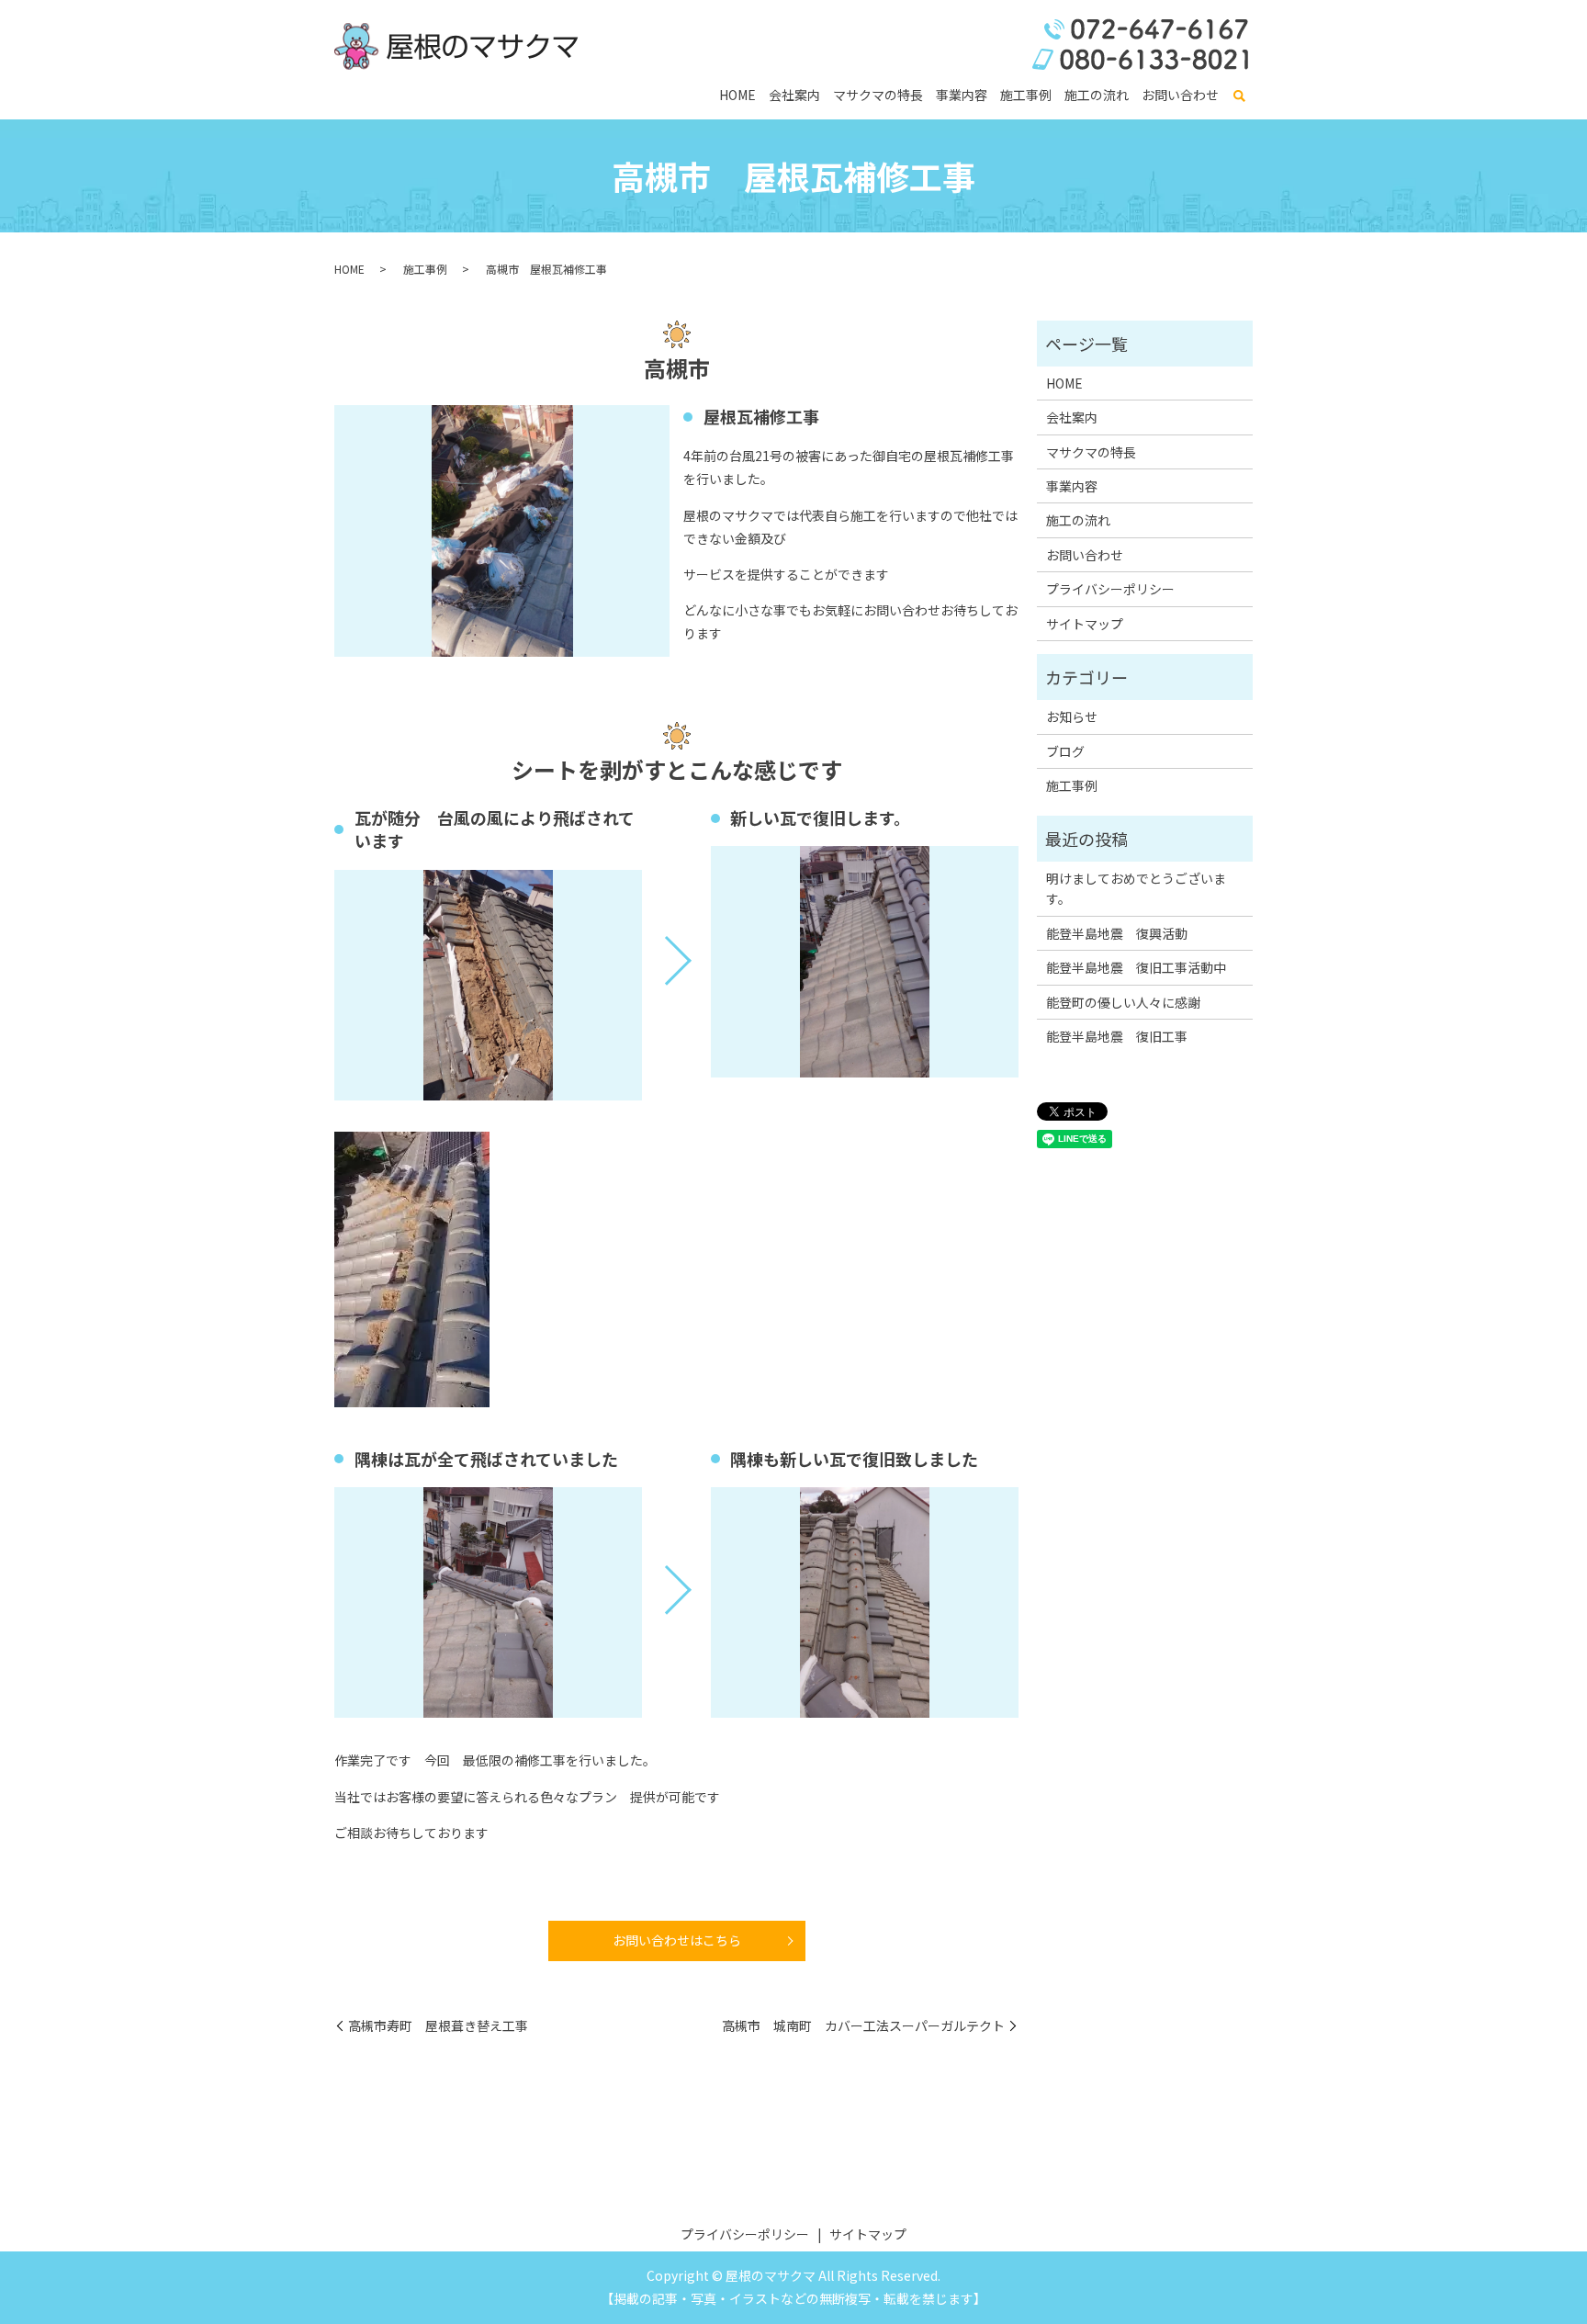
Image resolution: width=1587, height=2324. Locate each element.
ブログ (1065, 751)
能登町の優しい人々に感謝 (1123, 1002)
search (1239, 96)
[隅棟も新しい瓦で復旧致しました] (865, 1602)
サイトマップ (1085, 624)
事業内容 (962, 95)
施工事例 (1026, 95)
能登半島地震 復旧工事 (1117, 1036)
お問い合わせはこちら (677, 1940)
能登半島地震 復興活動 (1117, 933)
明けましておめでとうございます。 (1136, 888)
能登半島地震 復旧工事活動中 (1136, 967)
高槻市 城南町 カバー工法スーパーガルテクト (863, 2026)
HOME (737, 95)
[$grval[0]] (488, 985)
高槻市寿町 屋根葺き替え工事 (438, 2026)
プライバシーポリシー (1110, 589)
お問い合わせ (1180, 95)
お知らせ (1072, 716)
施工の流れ (1097, 95)
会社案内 (794, 95)
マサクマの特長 (878, 95)
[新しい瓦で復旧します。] (865, 961)
